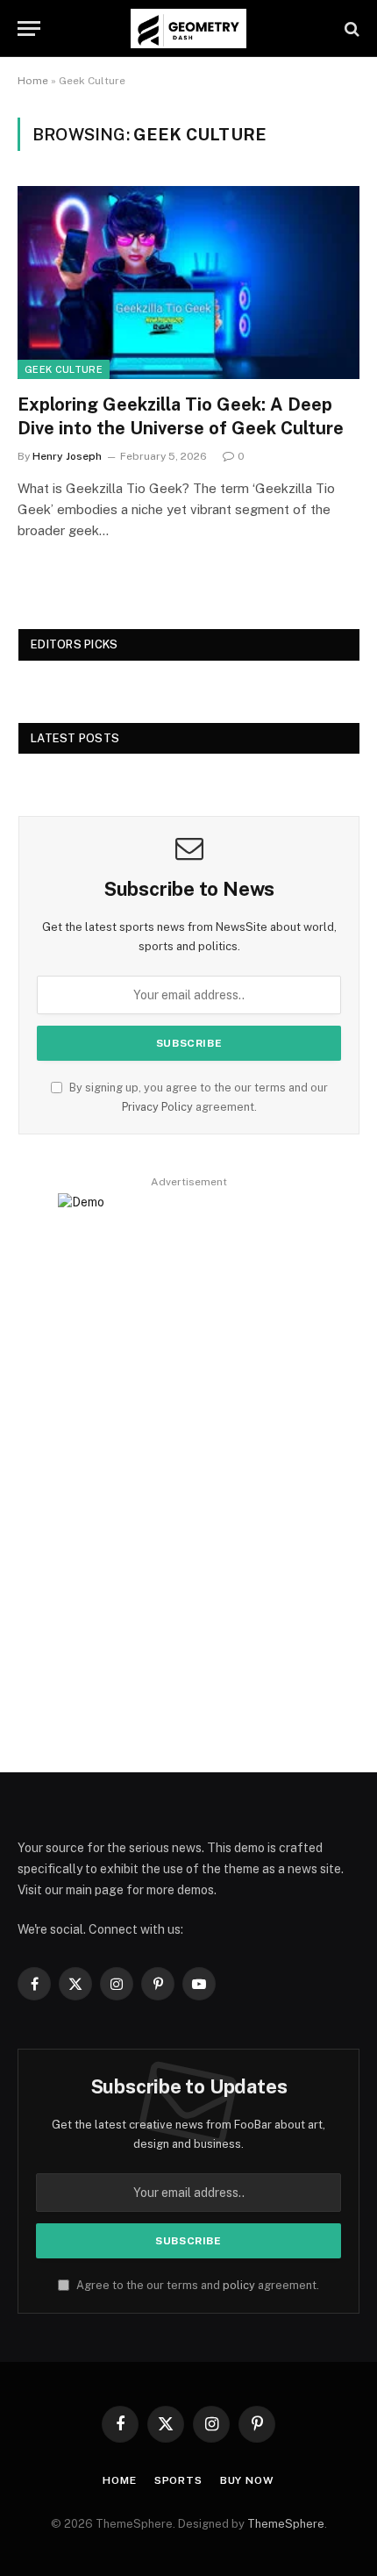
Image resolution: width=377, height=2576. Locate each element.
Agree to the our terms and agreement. (196, 2285)
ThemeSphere (286, 2524)
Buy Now (247, 2480)
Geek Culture (64, 369)
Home (33, 81)
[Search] (350, 29)
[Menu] (29, 29)
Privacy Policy (157, 1107)
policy (239, 2285)
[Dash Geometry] (188, 29)
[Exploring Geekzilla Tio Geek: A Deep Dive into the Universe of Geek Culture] (188, 282)
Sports (178, 2480)
